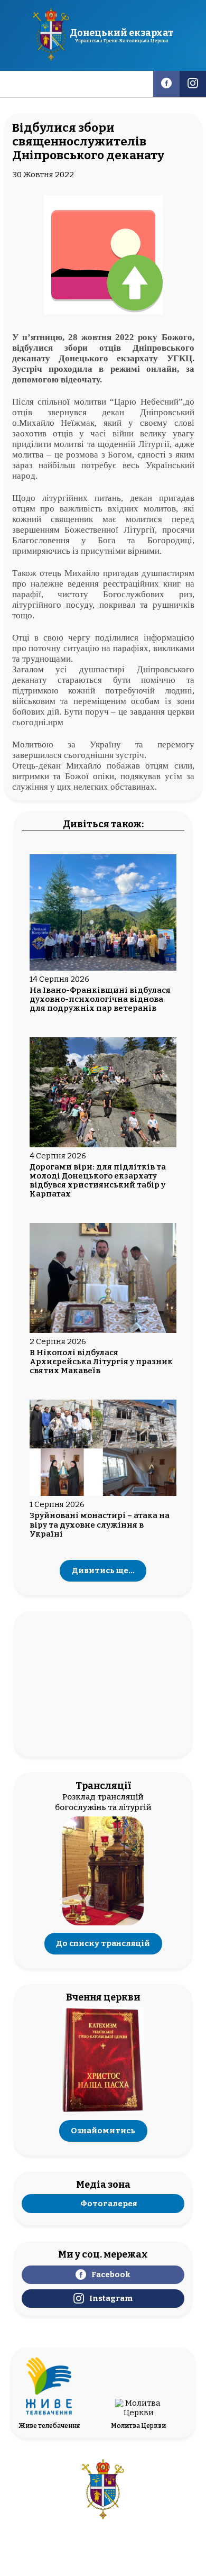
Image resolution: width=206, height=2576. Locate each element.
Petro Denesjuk (132, 2565)
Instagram (111, 2298)
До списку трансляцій (103, 1944)
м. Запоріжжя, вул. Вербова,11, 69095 (103, 2534)
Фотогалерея (109, 2204)
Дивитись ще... (103, 1571)
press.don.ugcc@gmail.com (103, 2543)
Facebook (111, 2274)
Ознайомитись (103, 2131)
